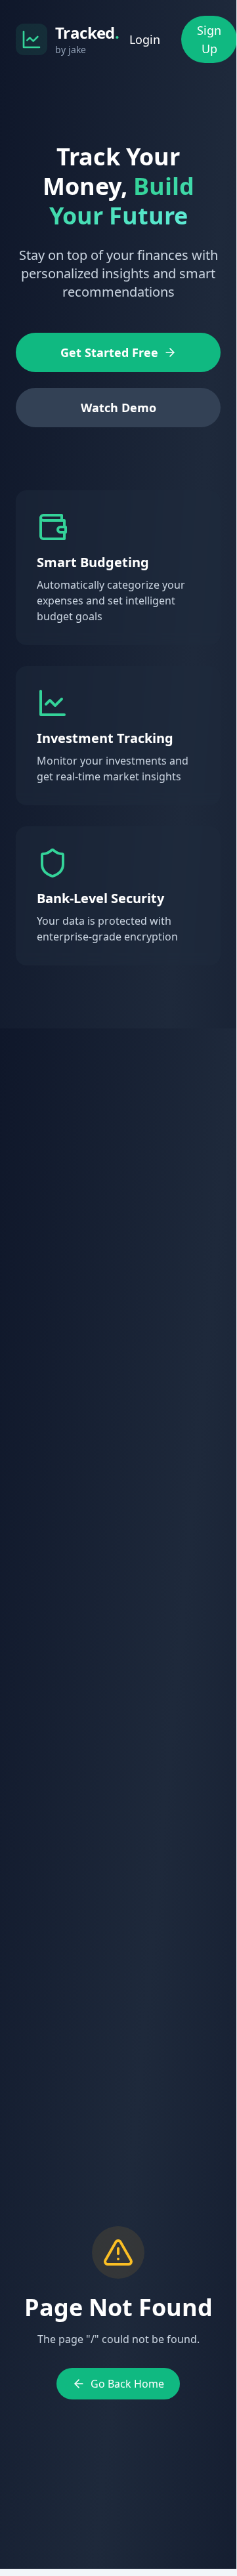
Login (145, 39)
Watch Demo (118, 408)
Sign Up (209, 39)
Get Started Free (109, 352)
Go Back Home (127, 2384)
